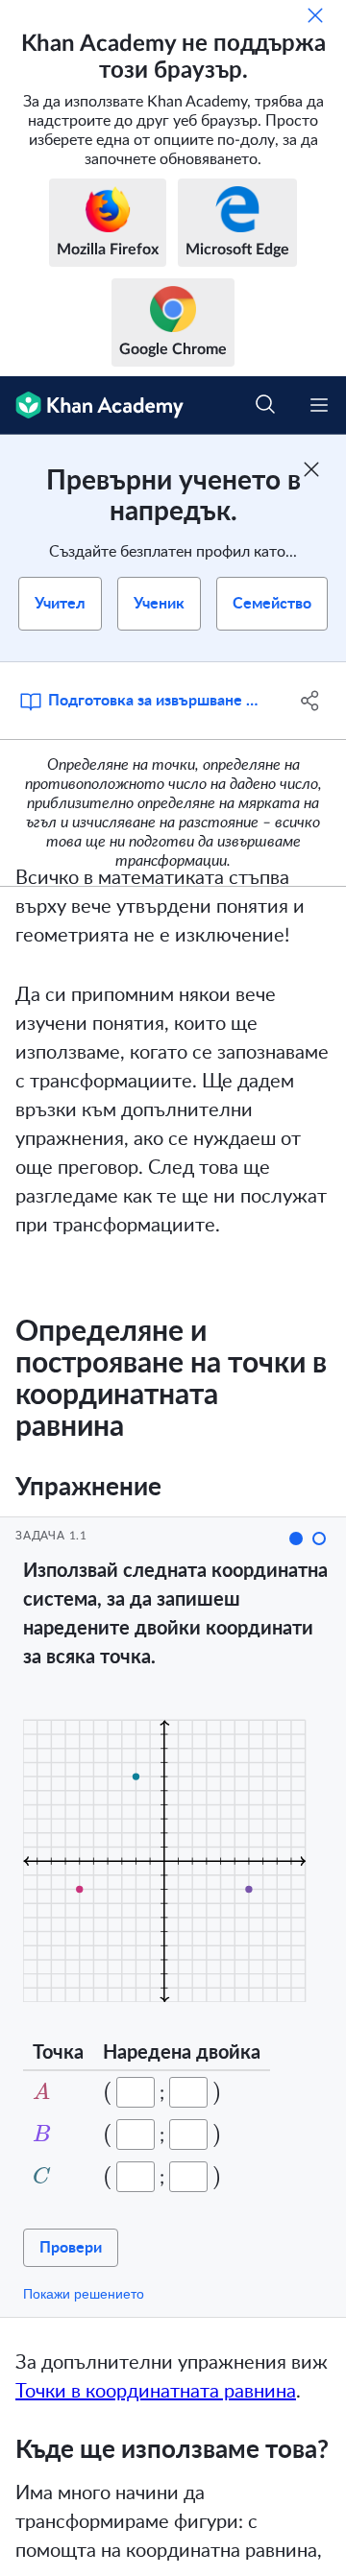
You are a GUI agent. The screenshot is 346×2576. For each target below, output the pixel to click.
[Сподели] (310, 701)
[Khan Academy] (92, 405)
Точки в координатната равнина (156, 2392)
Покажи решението (84, 2294)
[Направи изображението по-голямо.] (178, 1852)
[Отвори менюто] (319, 405)
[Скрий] (315, 15)
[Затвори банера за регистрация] (311, 469)
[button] (296, 1538)
